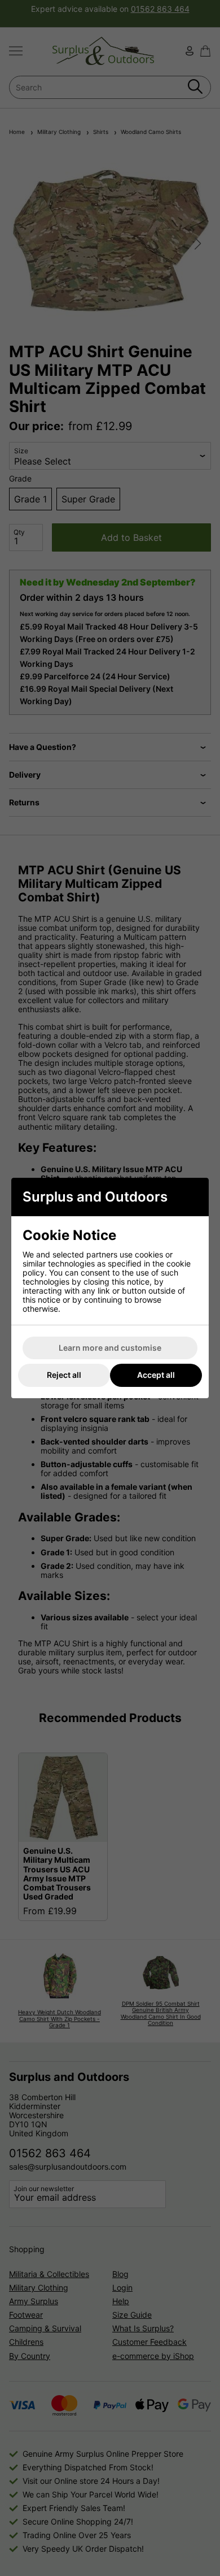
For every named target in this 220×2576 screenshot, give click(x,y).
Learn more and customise (110, 1348)
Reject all (64, 1375)
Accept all (156, 1375)
